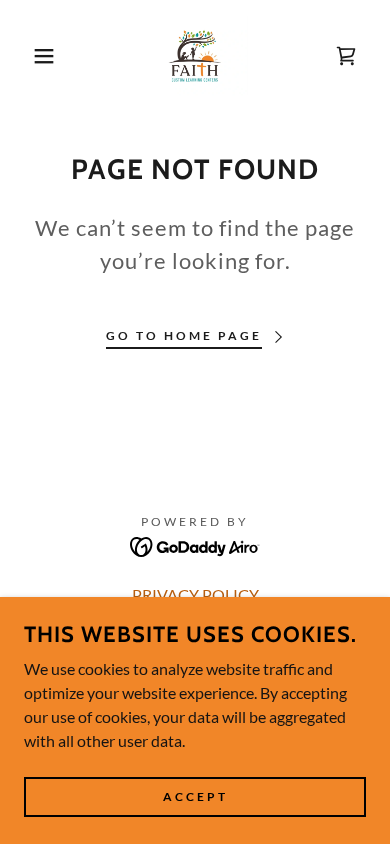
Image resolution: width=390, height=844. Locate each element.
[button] (30, 56)
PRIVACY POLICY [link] (195, 594)
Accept (195, 796)
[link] (195, 56)
